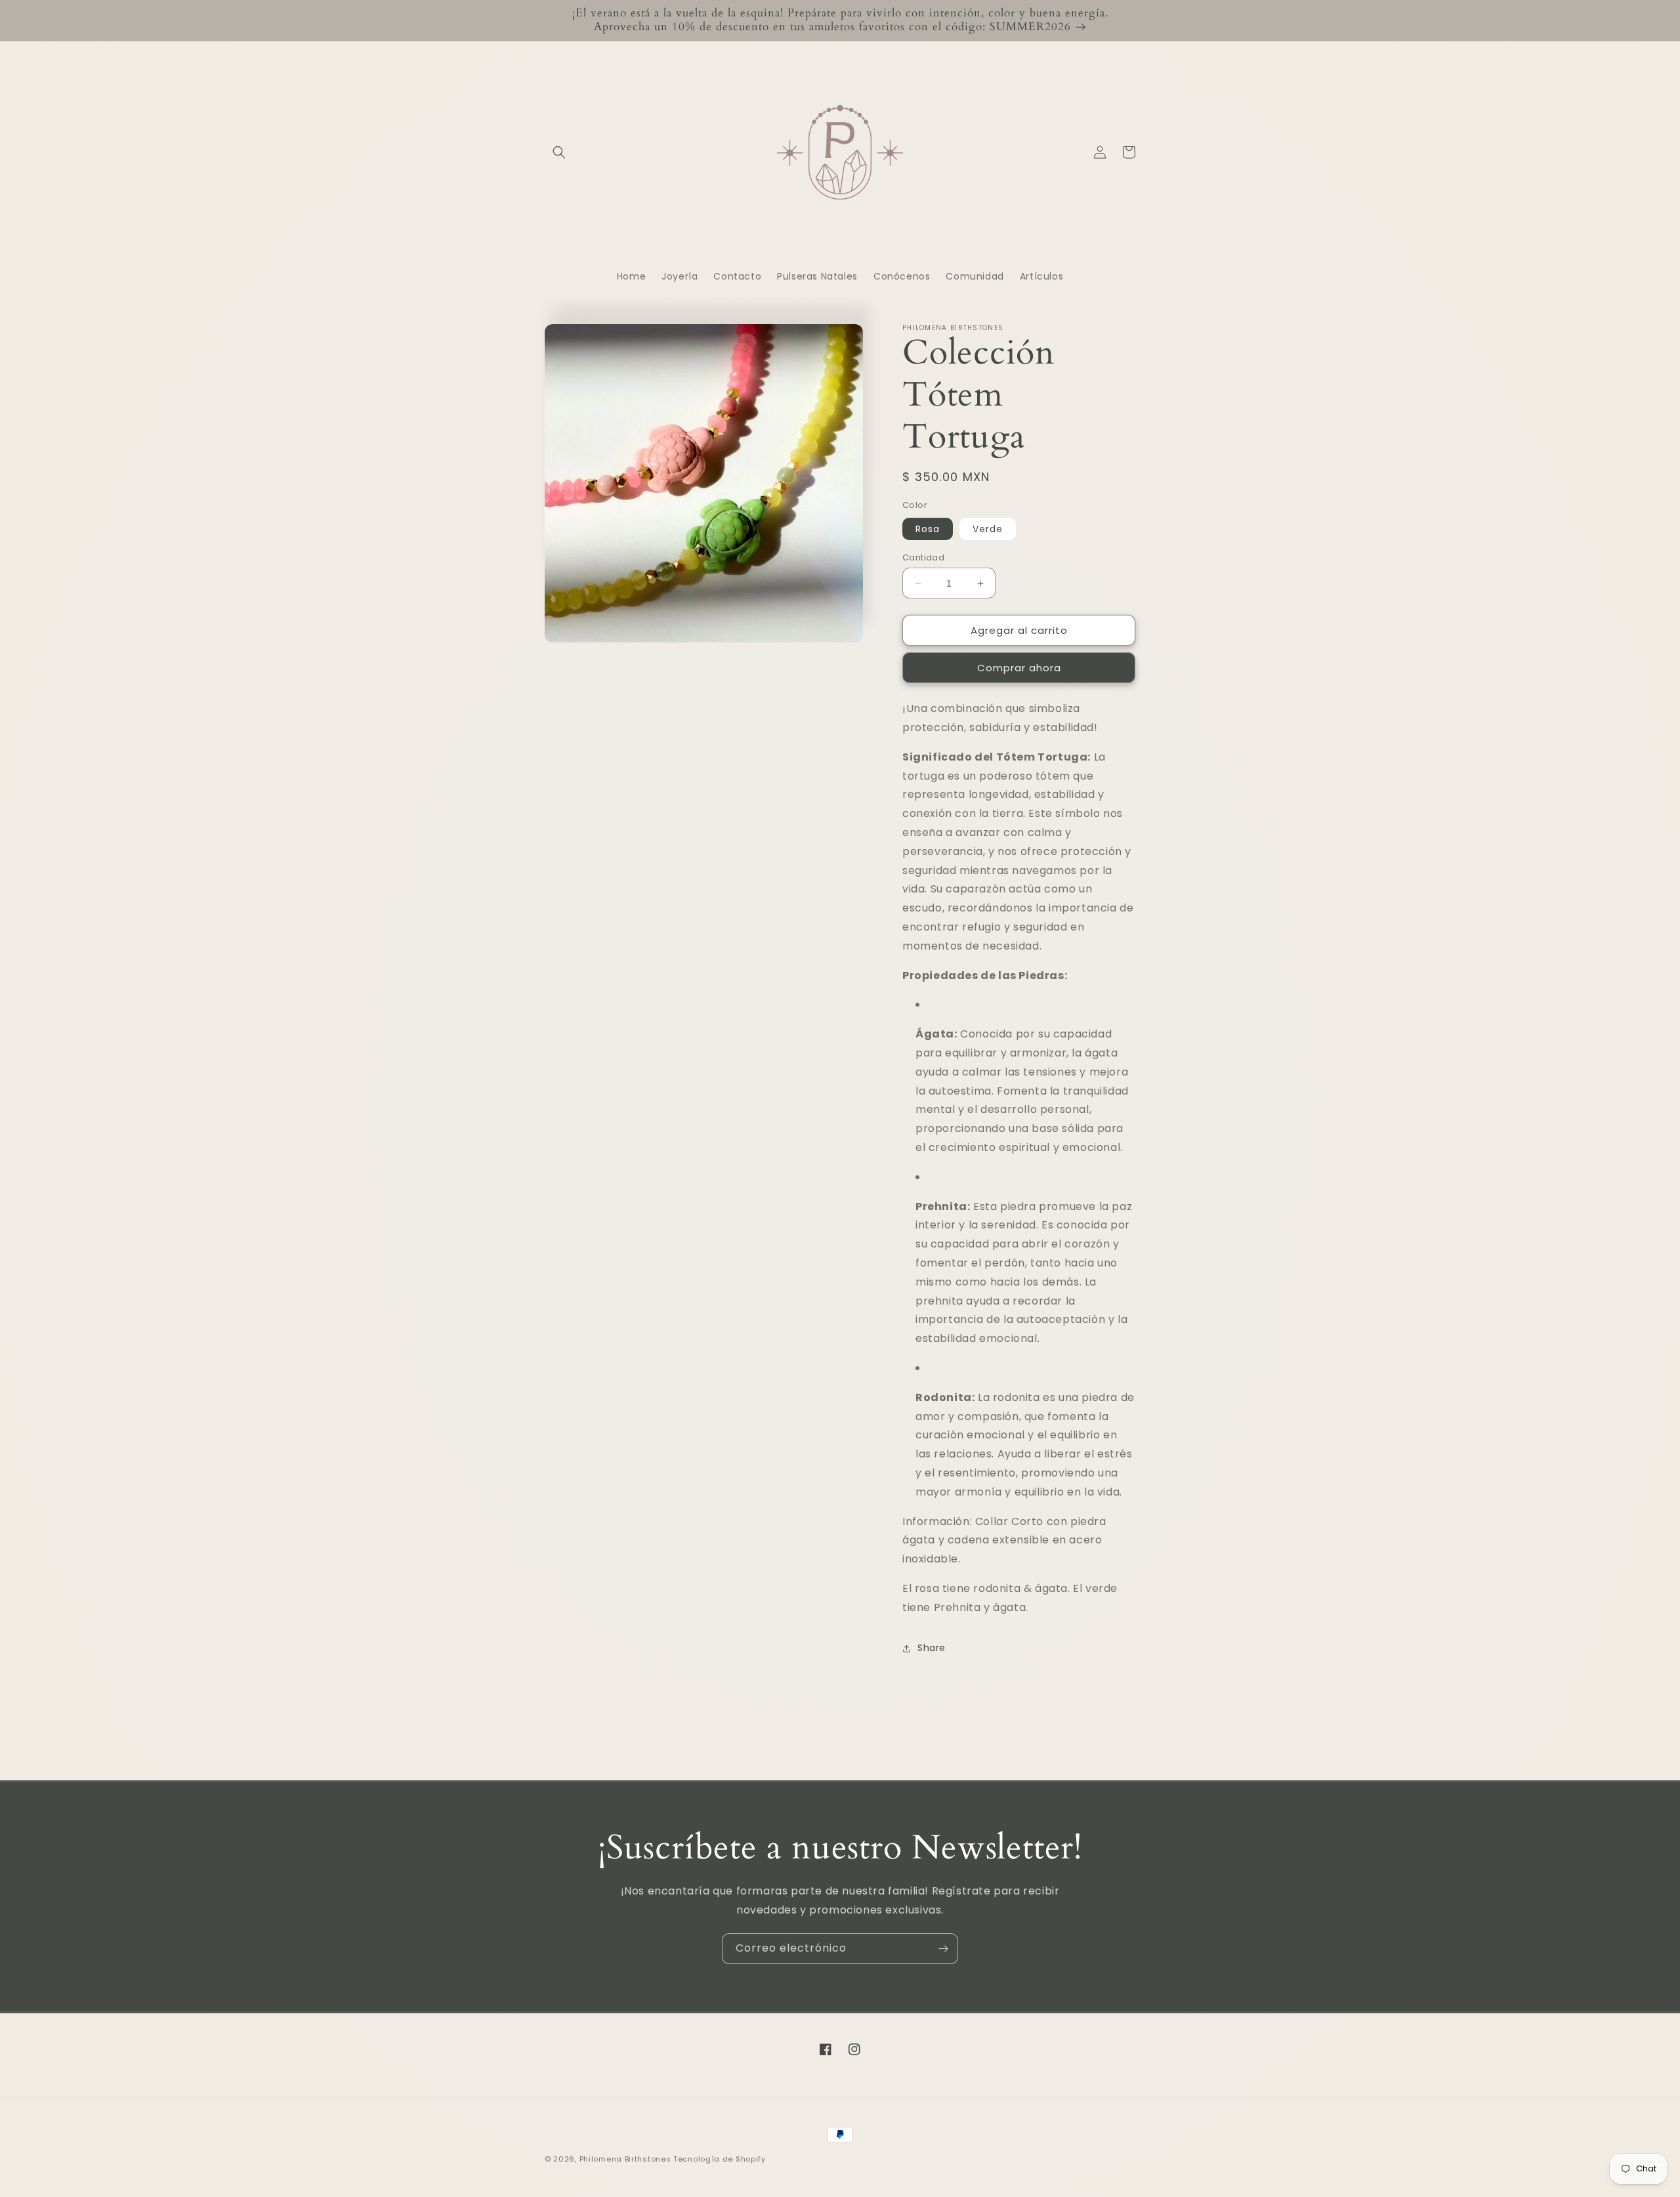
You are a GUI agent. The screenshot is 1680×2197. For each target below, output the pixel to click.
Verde (988, 529)
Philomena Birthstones (625, 2159)
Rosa (928, 529)
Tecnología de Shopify (720, 2159)
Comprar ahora (1019, 668)
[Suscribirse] (943, 1949)
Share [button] (932, 1648)
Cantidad (923, 557)
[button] (559, 152)
